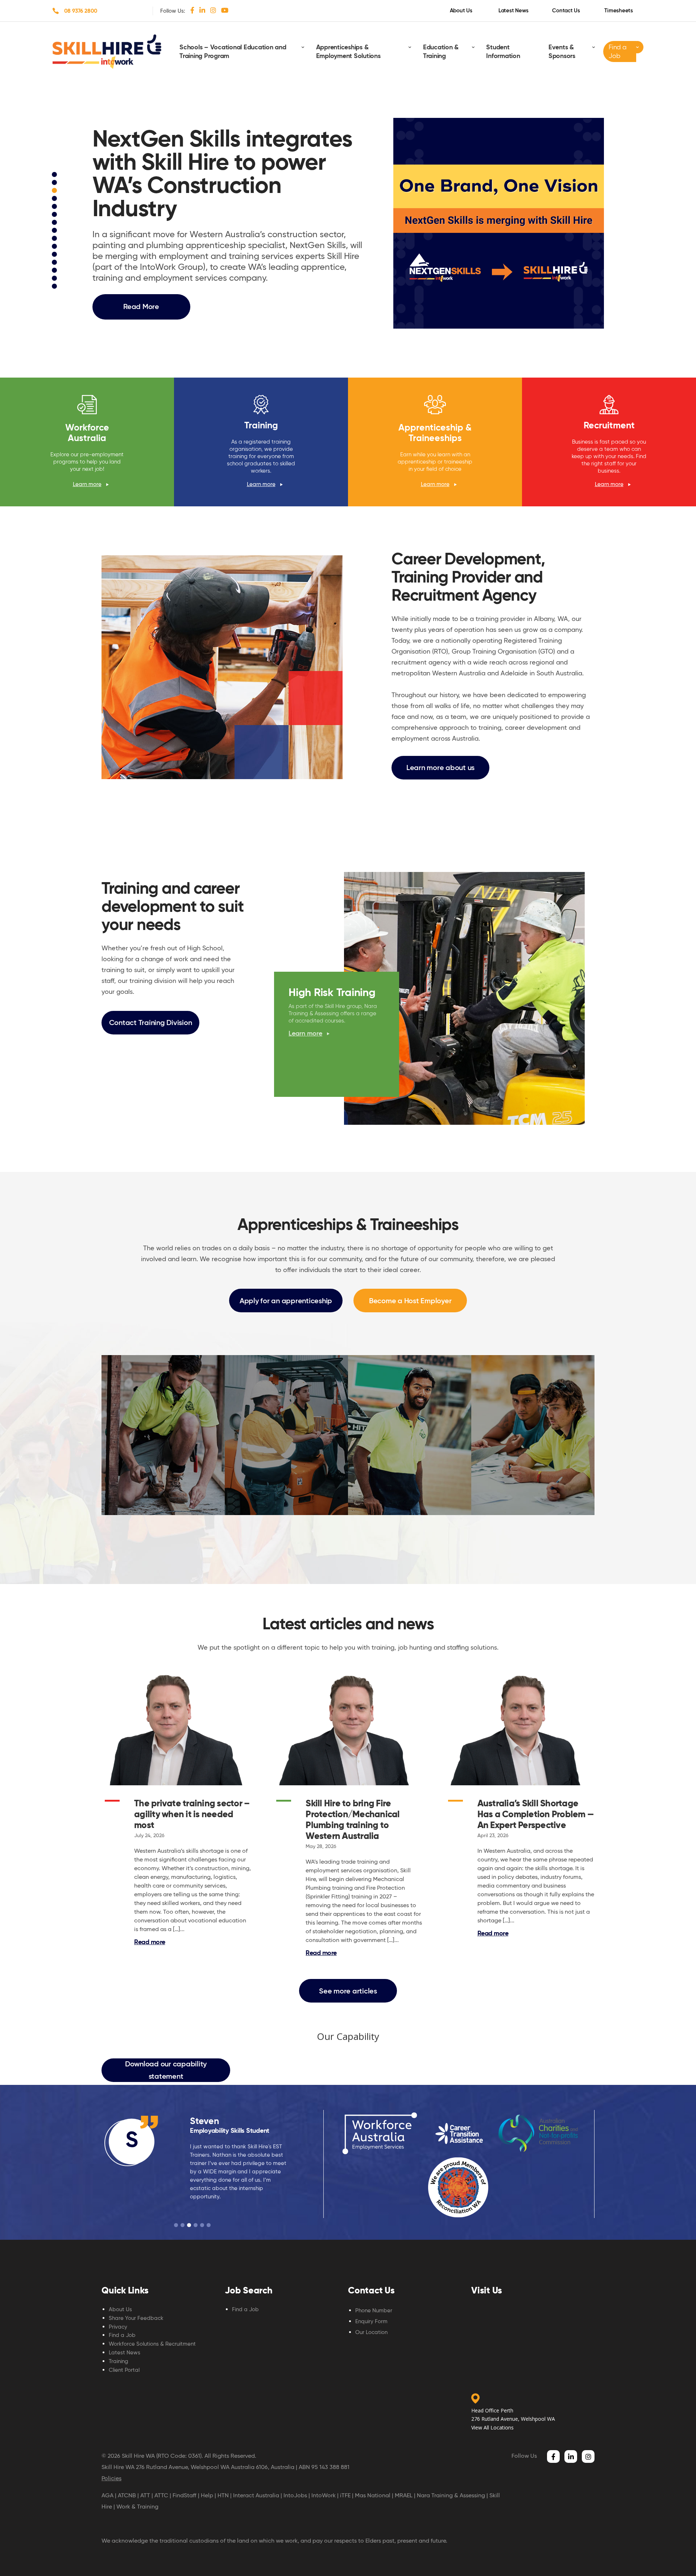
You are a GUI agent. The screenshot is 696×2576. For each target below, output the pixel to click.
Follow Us (524, 2456)
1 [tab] (55, 176)
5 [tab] (55, 207)
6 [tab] (55, 215)
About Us (461, 11)
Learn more (87, 484)
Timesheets (619, 11)
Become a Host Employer (410, 1301)
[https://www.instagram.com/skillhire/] (213, 10)
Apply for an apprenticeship (286, 1301)
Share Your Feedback (136, 2318)
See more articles (348, 1991)
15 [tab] (55, 287)
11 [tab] (55, 255)
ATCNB (127, 2495)
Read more (150, 1942)
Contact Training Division (151, 1022)
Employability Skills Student (230, 2131)
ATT (145, 2495)
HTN (223, 2495)
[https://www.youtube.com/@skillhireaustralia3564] (225, 10)
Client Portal (124, 2370)
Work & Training (137, 2507)
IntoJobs (295, 2495)
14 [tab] (55, 279)
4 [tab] (55, 199)
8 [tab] (55, 231)
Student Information (503, 52)
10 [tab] (55, 247)
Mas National (373, 2495)
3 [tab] (55, 192)
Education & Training (441, 52)
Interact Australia (256, 2495)
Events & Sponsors (562, 52)
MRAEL (404, 2495)
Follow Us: (173, 11)
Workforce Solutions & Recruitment (152, 2344)
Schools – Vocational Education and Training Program (233, 52)
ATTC (161, 2495)
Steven (204, 2121)
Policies (111, 2478)
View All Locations (492, 2427)
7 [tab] (55, 223)
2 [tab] (55, 184)
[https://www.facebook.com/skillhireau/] (192, 10)
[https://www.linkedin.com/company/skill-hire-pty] (202, 10)
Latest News (513, 11)
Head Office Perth (492, 2410)
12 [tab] (55, 263)
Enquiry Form (371, 2321)
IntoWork (324, 2495)
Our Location (371, 2332)
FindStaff (185, 2495)
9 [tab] (55, 239)
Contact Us (566, 11)
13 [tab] (55, 271)
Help (207, 2495)
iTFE (345, 2495)
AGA (107, 2495)
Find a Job (618, 51)
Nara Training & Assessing (451, 2495)
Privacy (118, 2327)
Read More (141, 306)
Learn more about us (440, 768)
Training (119, 2361)
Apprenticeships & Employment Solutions (348, 52)
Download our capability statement (166, 2070)
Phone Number (374, 2310)
